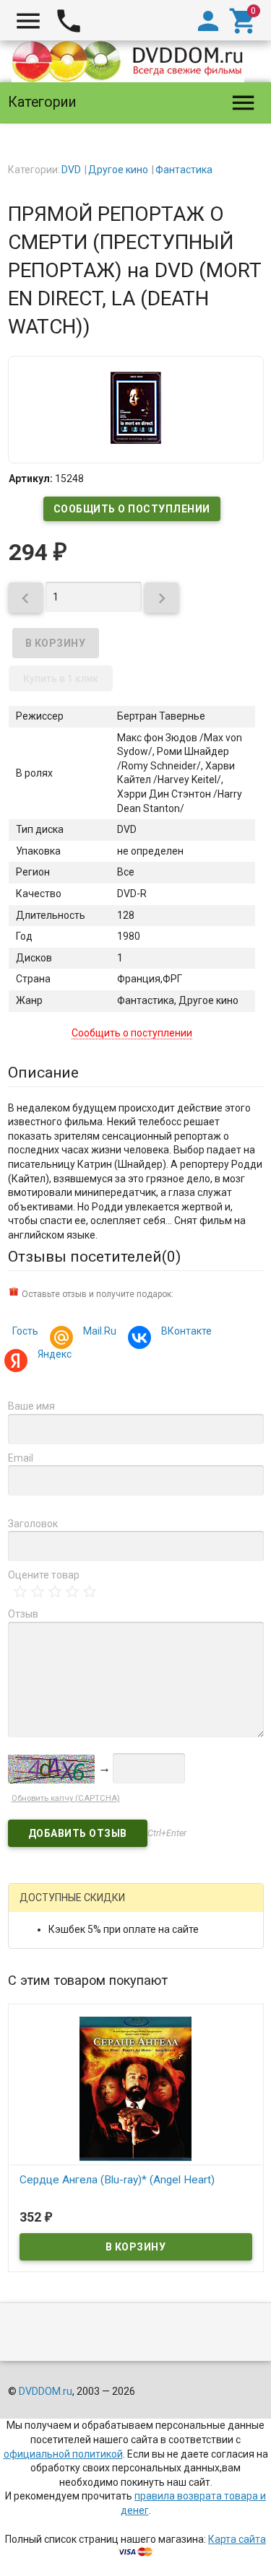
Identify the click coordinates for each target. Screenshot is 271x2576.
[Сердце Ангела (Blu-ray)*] (136, 2087)
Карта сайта (237, 2539)
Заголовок (33, 1524)
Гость (25, 1331)
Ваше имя (31, 1406)
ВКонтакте (186, 1331)
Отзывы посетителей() (94, 1257)
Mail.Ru (100, 1331)
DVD (71, 170)
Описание (43, 1073)
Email (21, 1458)
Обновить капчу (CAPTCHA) (66, 1798)
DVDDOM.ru (46, 2391)
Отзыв (23, 1614)
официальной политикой (63, 2454)
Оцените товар (44, 1575)
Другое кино (118, 170)
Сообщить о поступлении (132, 509)
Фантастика (184, 170)
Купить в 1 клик (61, 678)
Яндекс (55, 1354)
